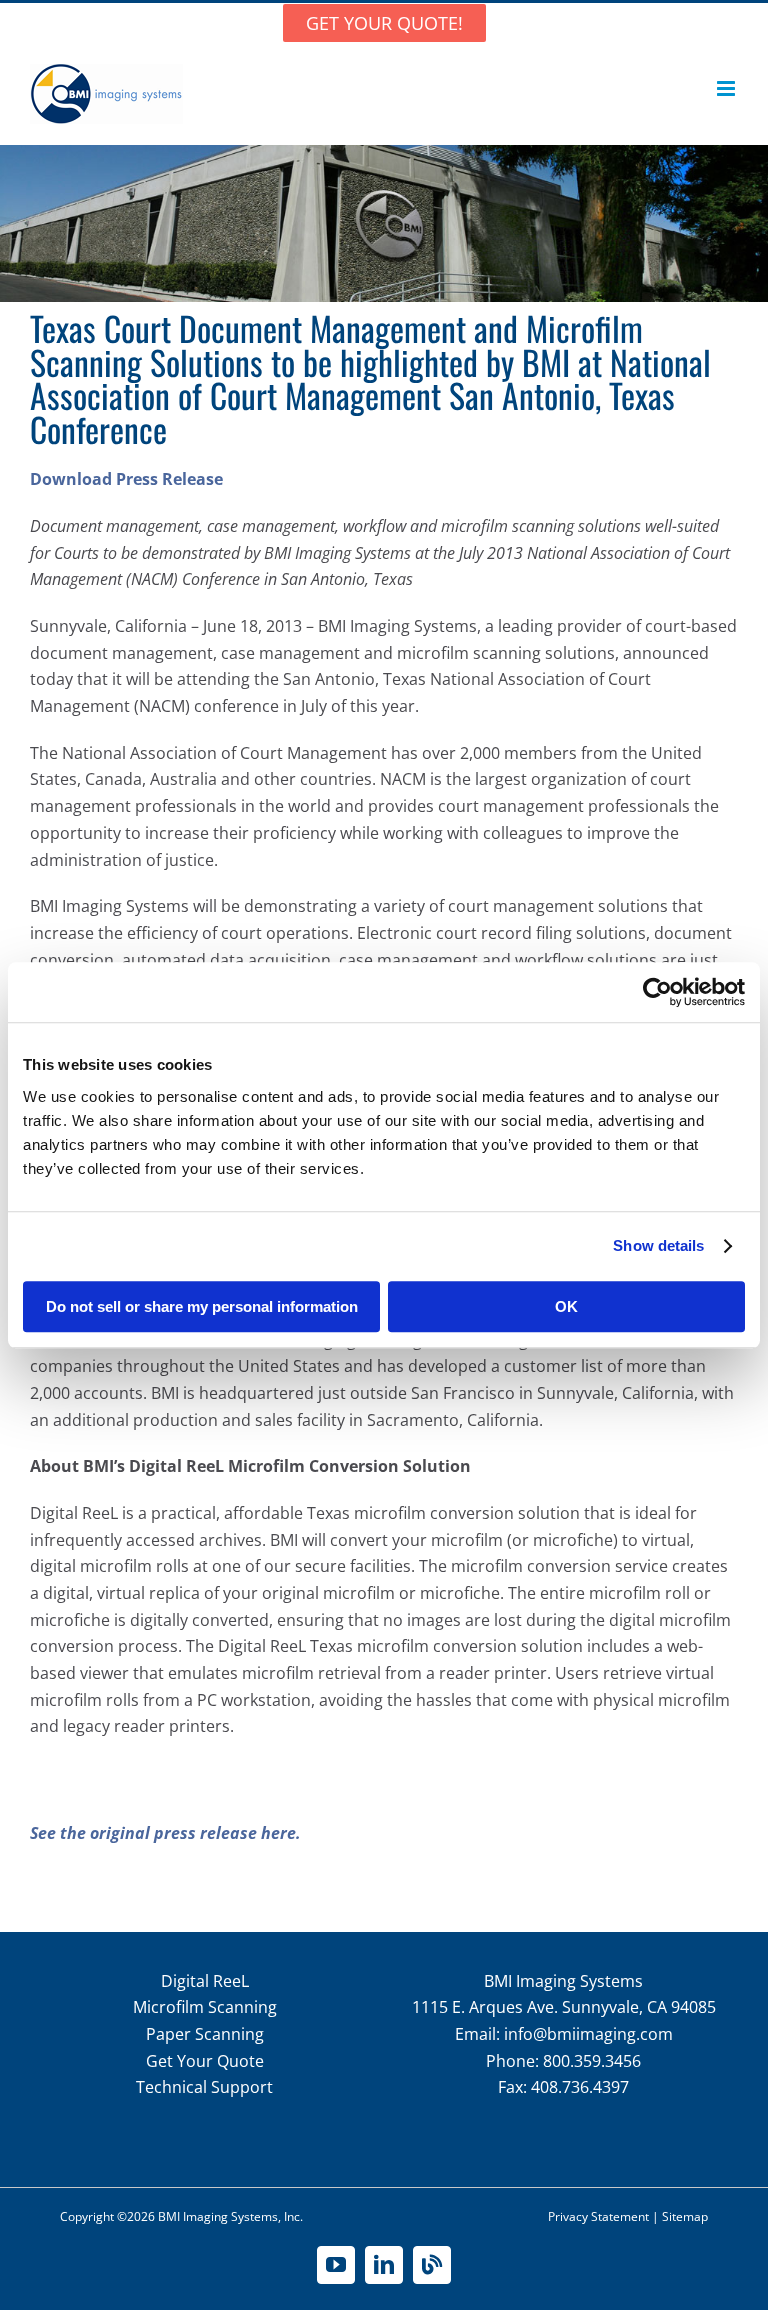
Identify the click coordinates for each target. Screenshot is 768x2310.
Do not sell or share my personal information (202, 1306)
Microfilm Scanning (205, 2007)
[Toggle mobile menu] (727, 88)
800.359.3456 (592, 2061)
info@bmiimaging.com (588, 2034)
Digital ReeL (205, 1981)
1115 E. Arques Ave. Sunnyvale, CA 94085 (564, 2007)
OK (566, 1306)
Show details (658, 1245)
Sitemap (685, 2216)
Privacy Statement (598, 2216)
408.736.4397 (580, 2087)
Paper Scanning (205, 2034)
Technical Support (204, 2087)
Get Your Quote (205, 2061)
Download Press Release (126, 479)
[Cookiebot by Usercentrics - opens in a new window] (657, 992)
